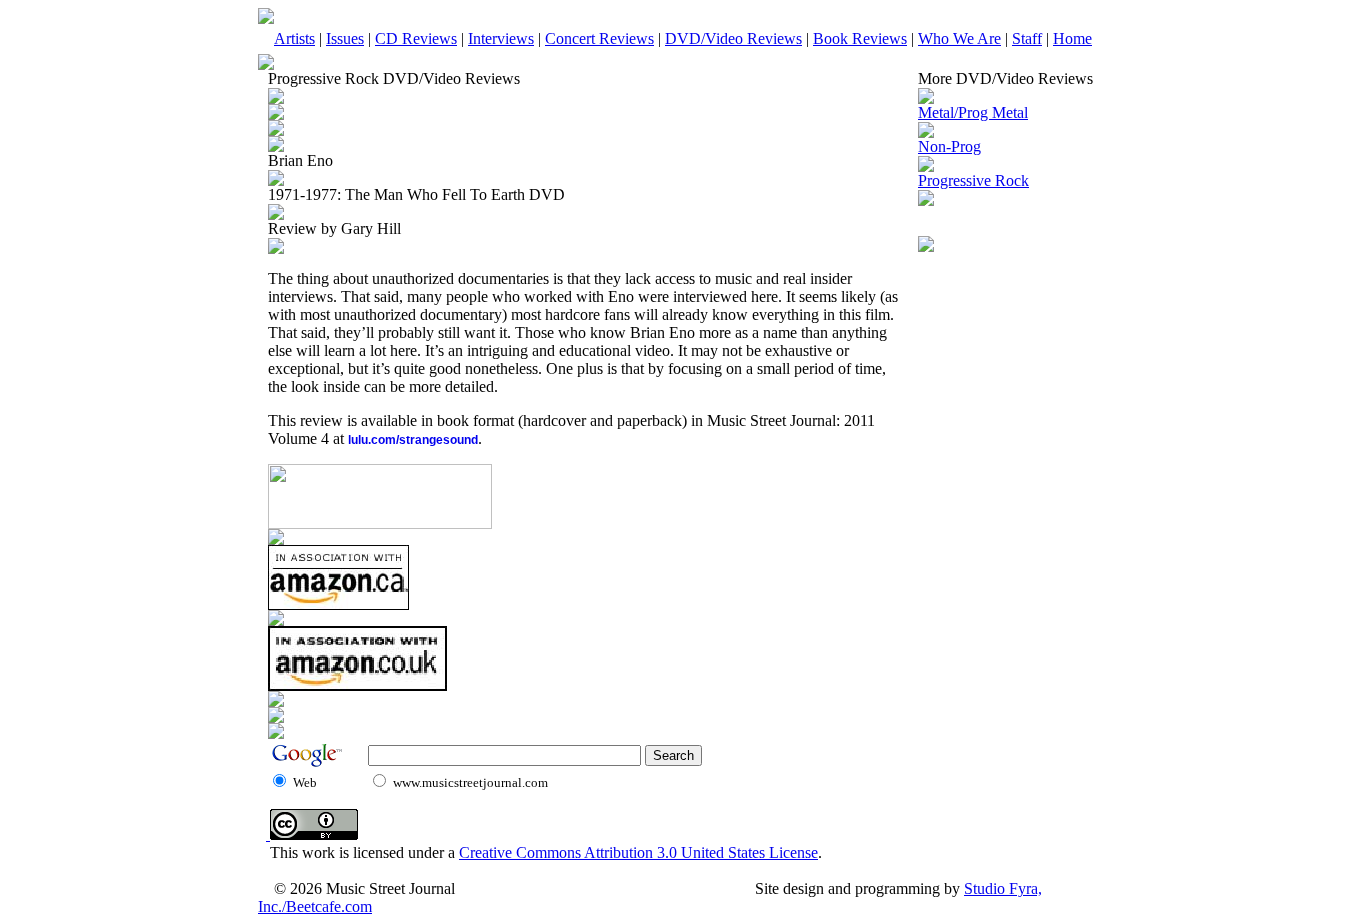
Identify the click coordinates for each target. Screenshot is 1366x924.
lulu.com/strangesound (413, 440)
